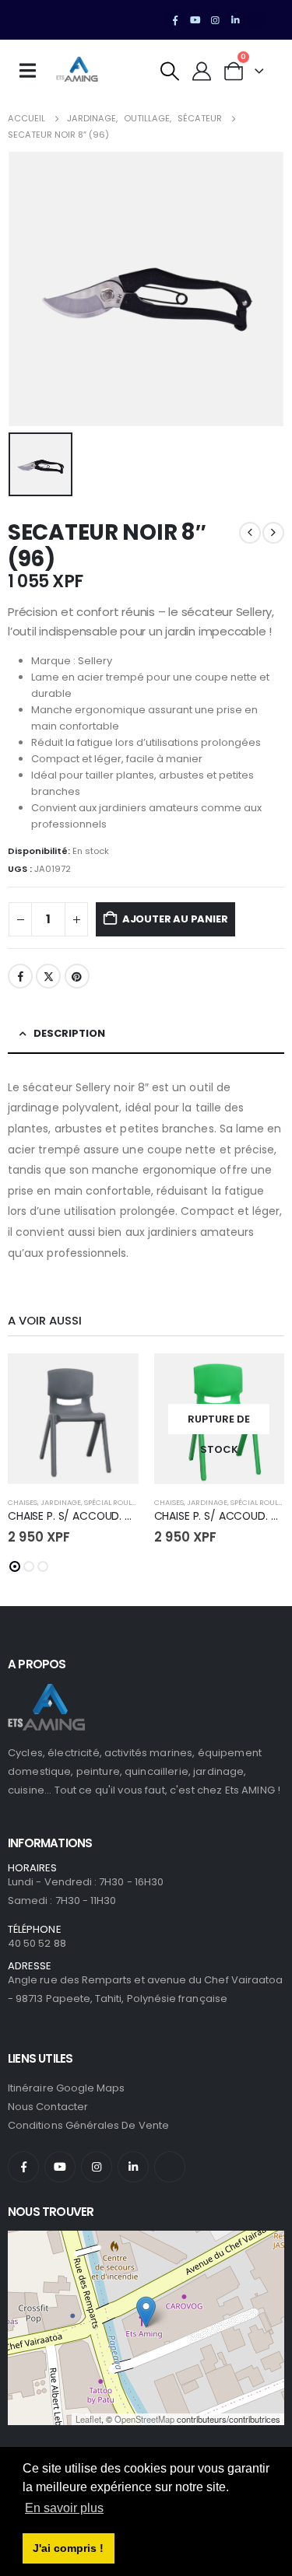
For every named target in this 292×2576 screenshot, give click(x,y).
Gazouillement (48, 976)
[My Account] (202, 71)
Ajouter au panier (175, 919)
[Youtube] (195, 20)
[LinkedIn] (235, 20)
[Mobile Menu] (33, 71)
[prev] (250, 533)
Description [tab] (69, 1033)
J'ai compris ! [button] (68, 2548)
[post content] (73, 1419)
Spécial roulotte (116, 1502)
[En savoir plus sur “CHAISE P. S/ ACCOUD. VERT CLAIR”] (259, 1379)
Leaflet (88, 2419)
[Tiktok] (255, 20)
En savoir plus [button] (64, 2508)
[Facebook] (175, 20)
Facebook (20, 976)
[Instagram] (216, 20)
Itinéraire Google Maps (66, 2088)
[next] (273, 533)
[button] (170, 71)
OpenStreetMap (144, 2419)
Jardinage (61, 1502)
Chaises (23, 1502)
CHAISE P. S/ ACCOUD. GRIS (78, 1516)
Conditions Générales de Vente (88, 2125)
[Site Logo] (77, 71)
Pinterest (77, 976)
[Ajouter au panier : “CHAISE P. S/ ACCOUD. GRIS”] (113, 1379)
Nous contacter (48, 2107)
